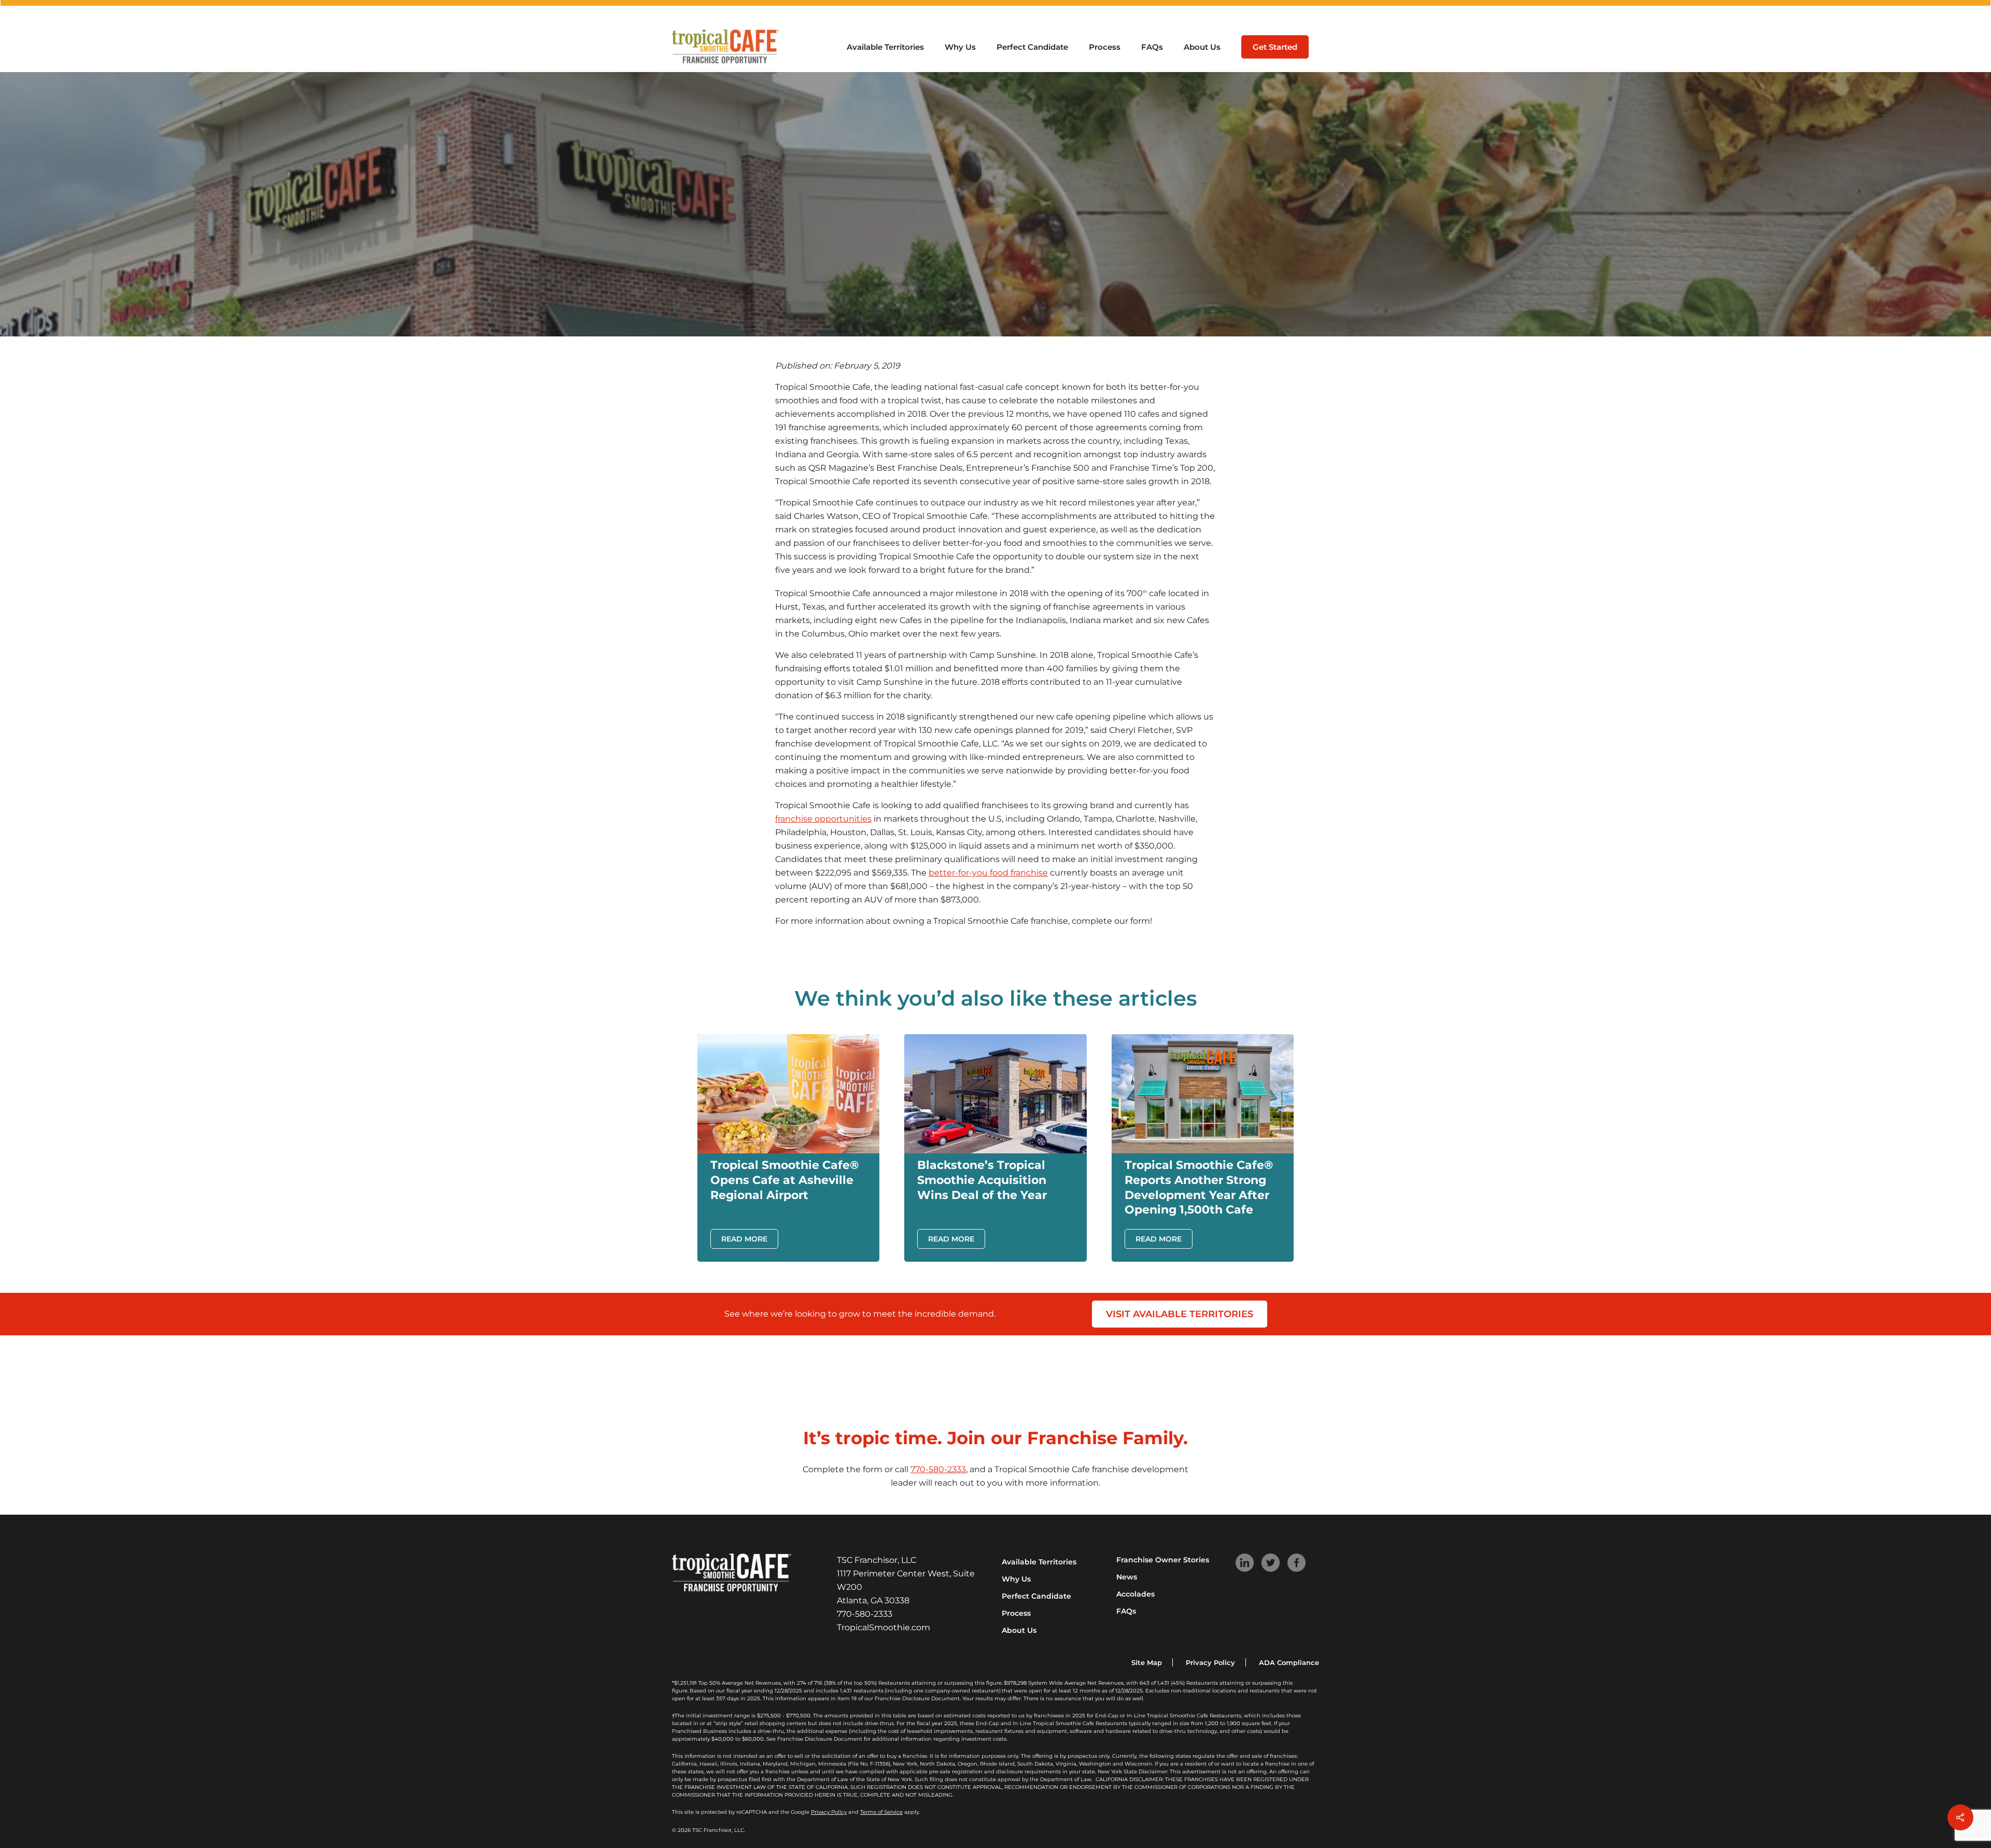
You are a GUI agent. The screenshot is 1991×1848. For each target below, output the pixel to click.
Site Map (1147, 1662)
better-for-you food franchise (988, 873)
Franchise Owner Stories (1163, 1560)
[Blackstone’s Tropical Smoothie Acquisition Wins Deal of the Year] (995, 1151)
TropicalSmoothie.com (884, 1627)
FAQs (1126, 1611)
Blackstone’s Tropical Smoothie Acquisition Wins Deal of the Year (982, 1180)
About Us (1019, 1630)
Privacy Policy (1210, 1662)
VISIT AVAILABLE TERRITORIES (1180, 1314)
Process (1016, 1613)
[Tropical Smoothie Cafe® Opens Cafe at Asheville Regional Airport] (788, 1151)
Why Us (1016, 1579)
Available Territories (1039, 1562)
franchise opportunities (823, 819)
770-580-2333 (938, 1469)
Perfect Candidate (1036, 1596)
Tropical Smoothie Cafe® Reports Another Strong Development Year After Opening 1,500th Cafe (1199, 1187)
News (1127, 1577)
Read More (744, 1239)
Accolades (1135, 1594)
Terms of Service (881, 1812)
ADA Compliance (1289, 1662)
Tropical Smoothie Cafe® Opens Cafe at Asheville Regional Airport (784, 1180)
